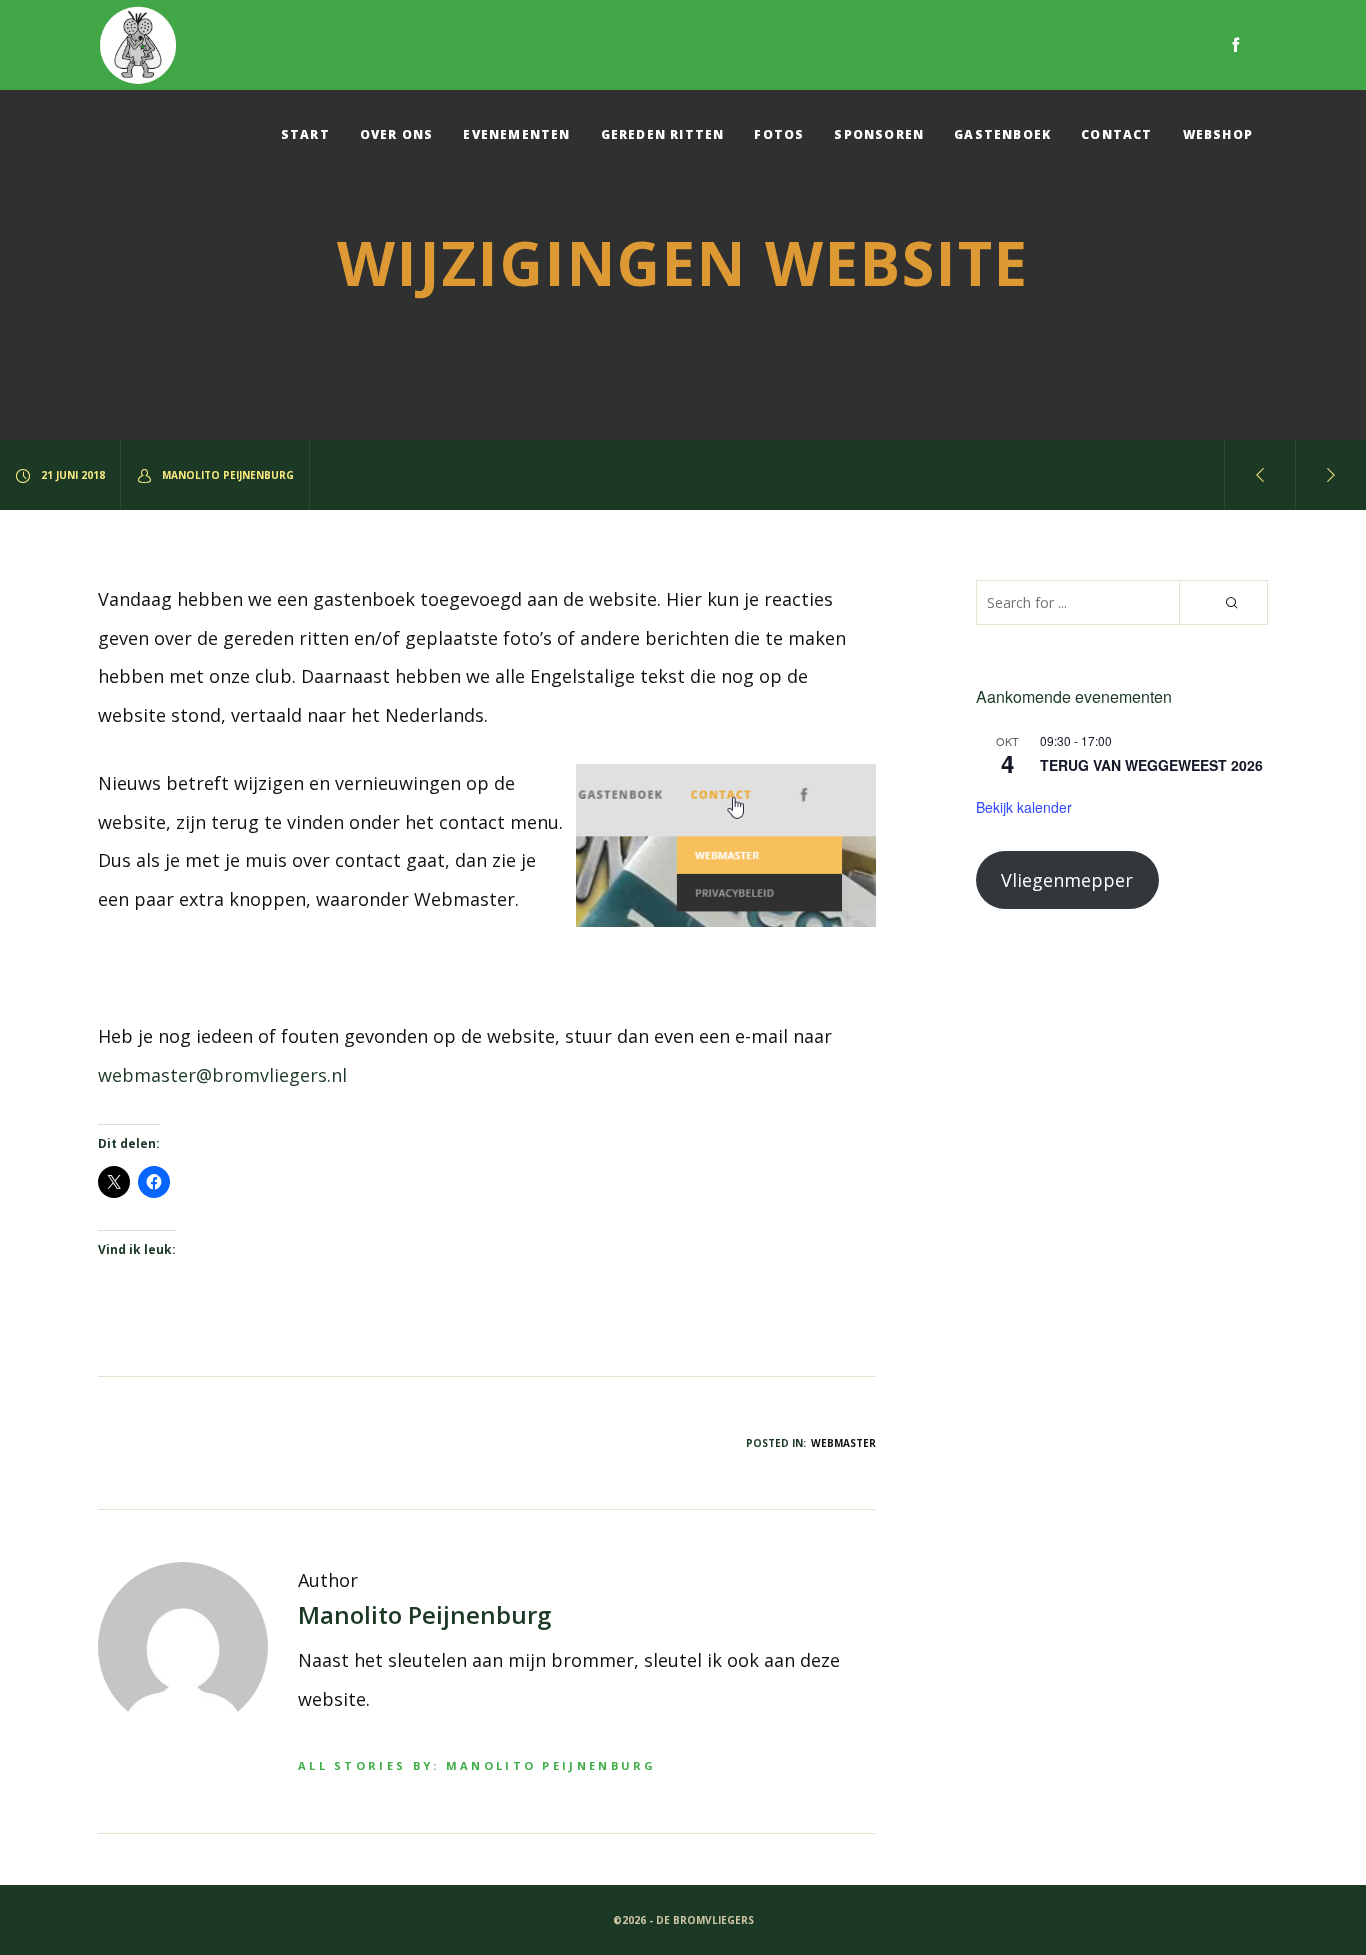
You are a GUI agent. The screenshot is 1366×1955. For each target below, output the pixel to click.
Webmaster (843, 1443)
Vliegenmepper (1067, 880)
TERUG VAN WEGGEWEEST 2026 (1151, 765)
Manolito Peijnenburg (228, 475)
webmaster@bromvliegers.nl (222, 1075)
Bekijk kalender (1024, 807)
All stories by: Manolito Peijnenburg (477, 1765)
